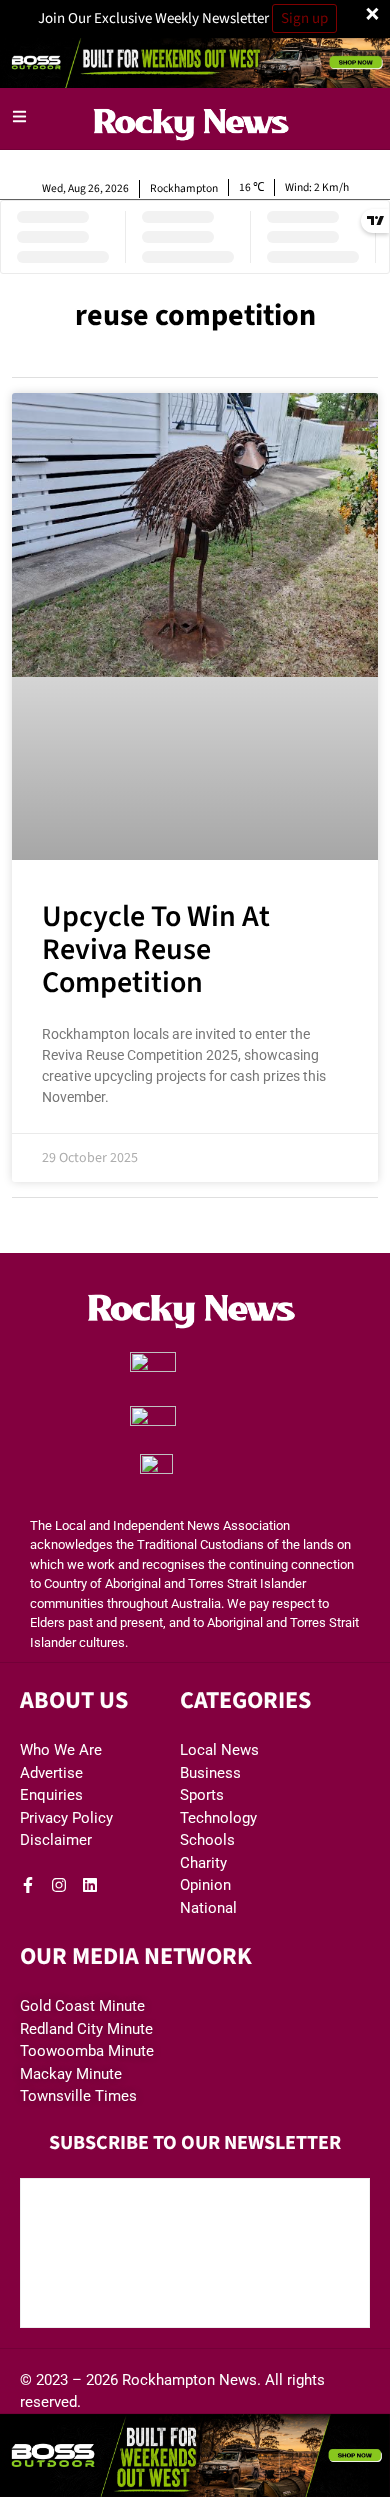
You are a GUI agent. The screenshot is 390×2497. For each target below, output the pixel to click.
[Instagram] (59, 1885)
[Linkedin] (90, 1885)
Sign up (304, 18)
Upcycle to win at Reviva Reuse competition (156, 949)
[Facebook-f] (28, 1885)
